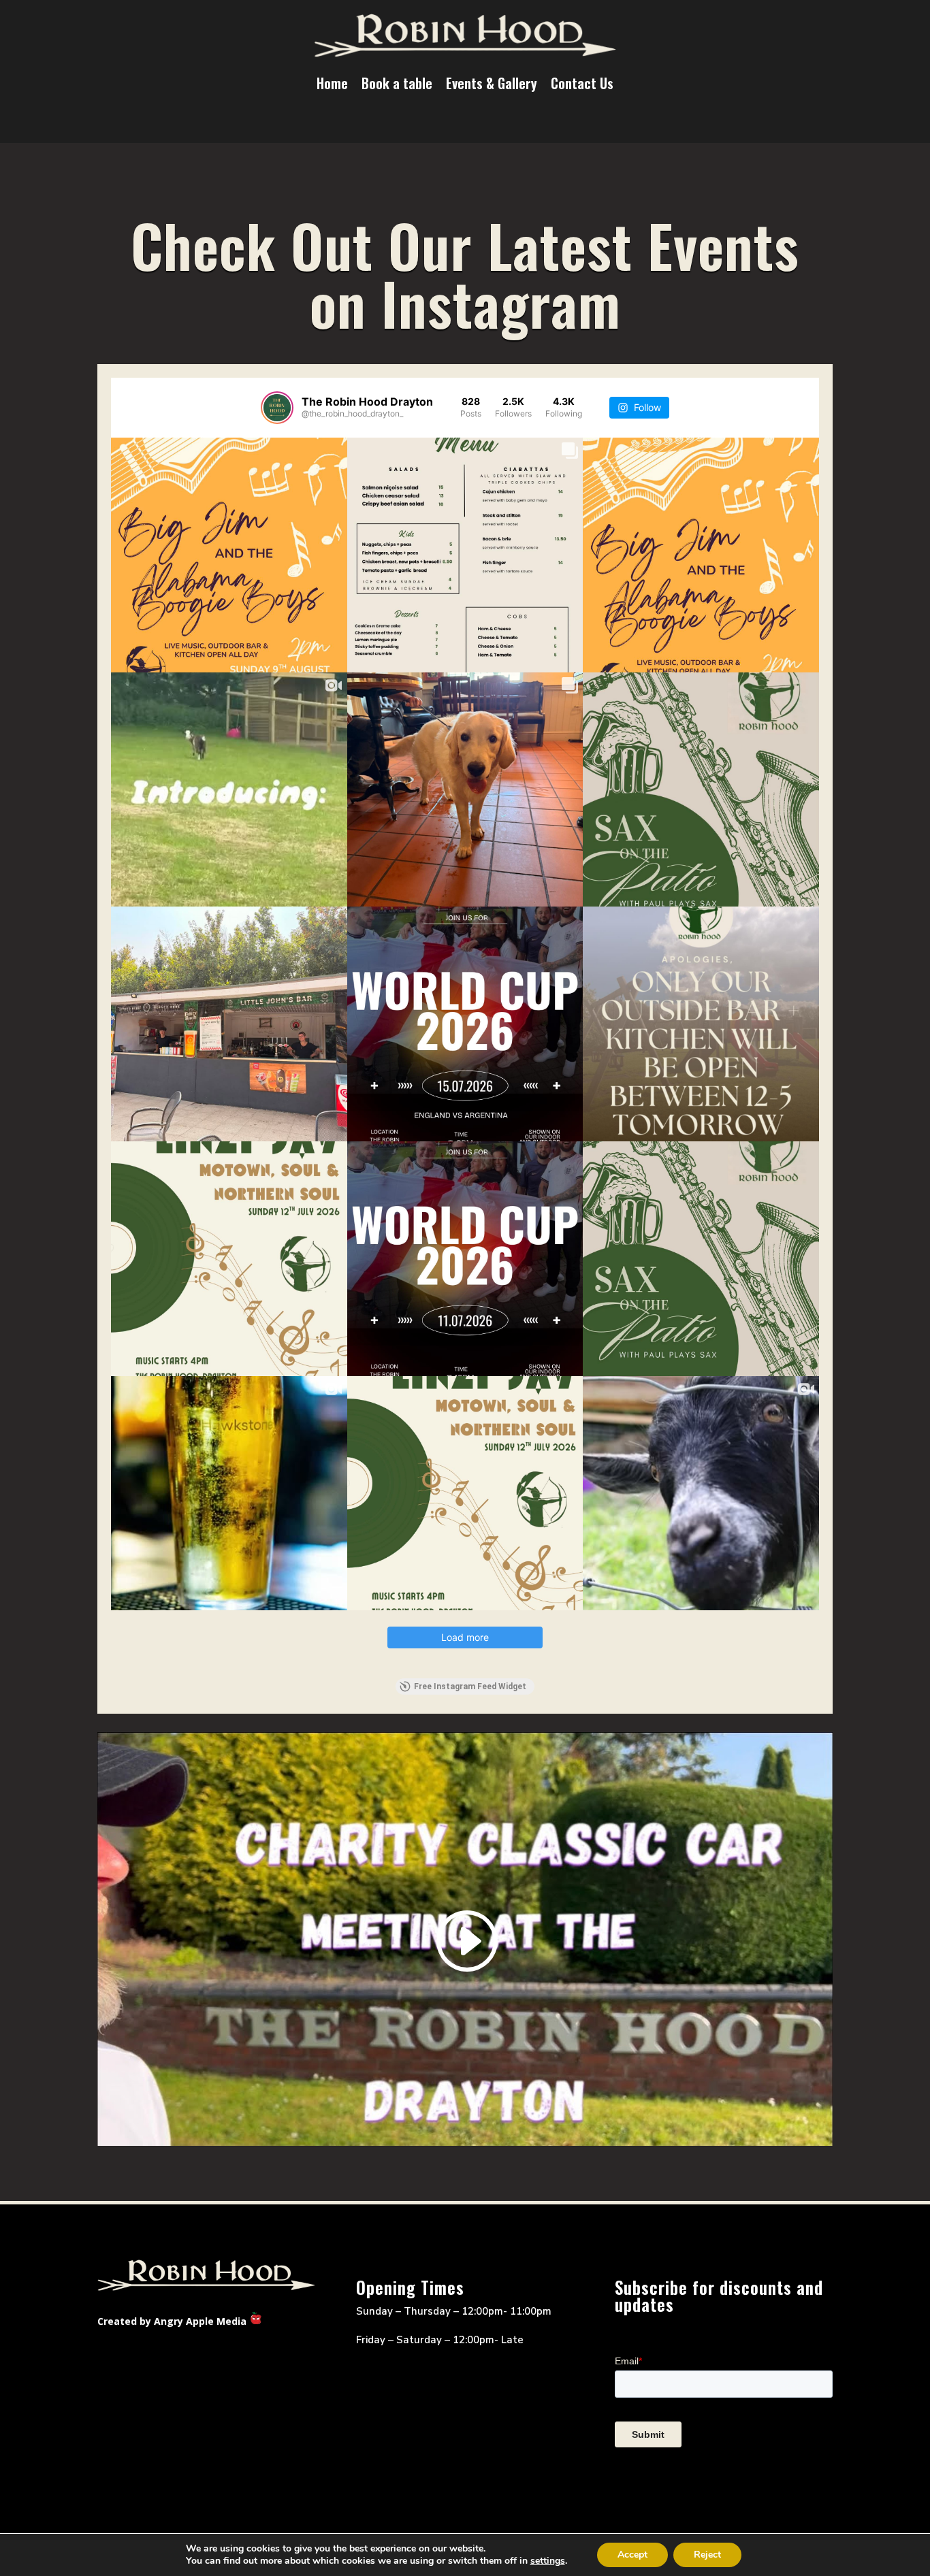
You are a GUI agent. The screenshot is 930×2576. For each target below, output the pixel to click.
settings (548, 2561)
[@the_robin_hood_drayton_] (277, 408)
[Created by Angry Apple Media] (256, 2321)
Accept (632, 2555)
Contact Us (582, 83)
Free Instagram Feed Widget (470, 1686)
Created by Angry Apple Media (172, 2321)
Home (332, 83)
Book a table (397, 83)
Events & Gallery (492, 83)
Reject (707, 2555)
